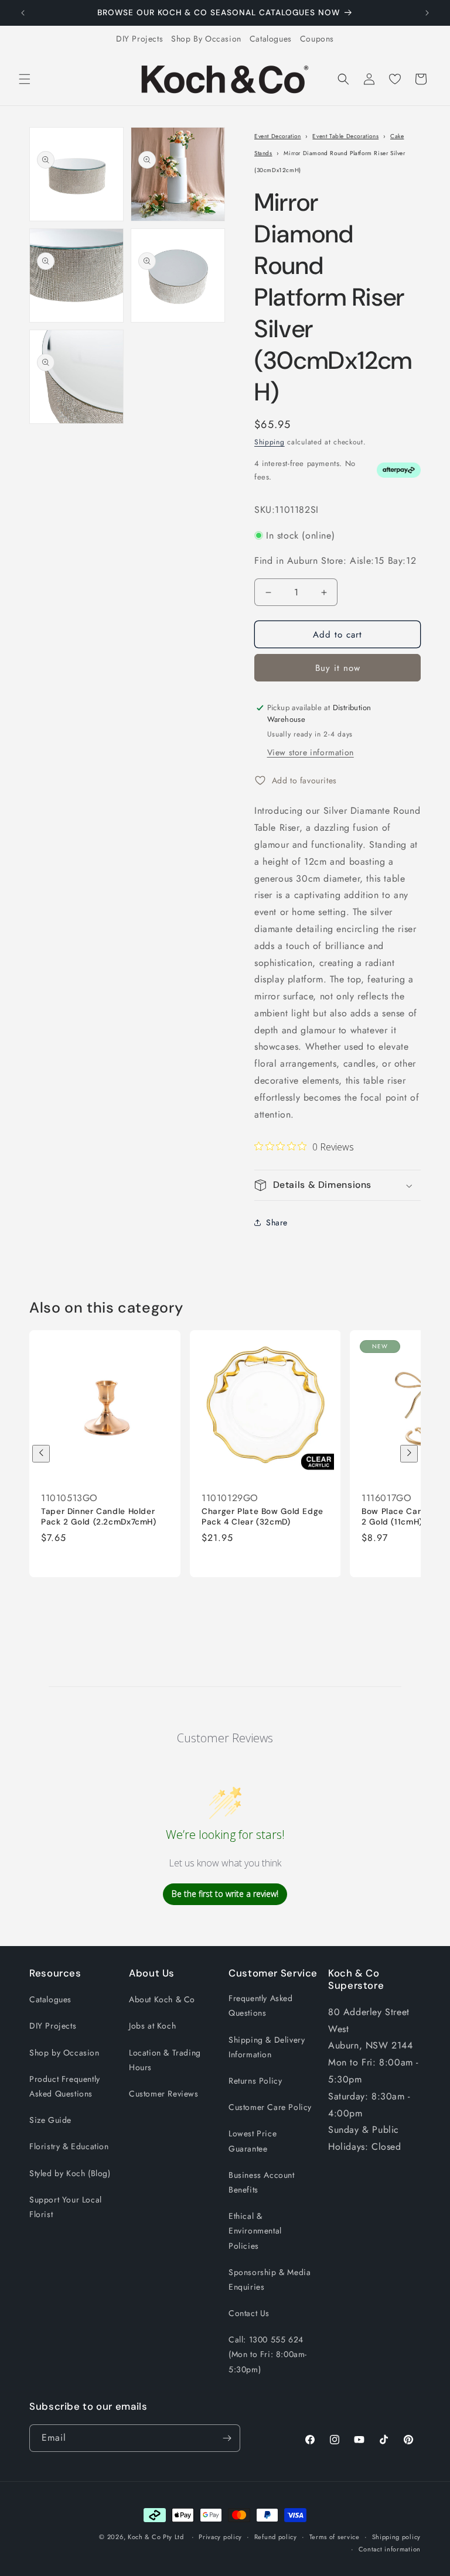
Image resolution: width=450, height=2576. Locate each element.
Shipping (270, 442)
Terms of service (335, 2537)
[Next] (409, 1454)
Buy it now (338, 668)
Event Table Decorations (345, 136)
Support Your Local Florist (66, 2207)
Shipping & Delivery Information (267, 2047)
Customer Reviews (164, 2094)
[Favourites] (395, 79)
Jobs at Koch (152, 2026)
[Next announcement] (427, 13)
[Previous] (41, 1454)
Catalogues (271, 39)
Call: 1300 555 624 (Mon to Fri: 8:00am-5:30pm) (268, 2354)
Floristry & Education (69, 2146)
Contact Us (249, 2313)
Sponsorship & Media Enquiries (270, 2279)
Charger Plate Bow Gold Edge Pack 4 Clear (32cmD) (262, 1517)
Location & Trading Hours (165, 2060)
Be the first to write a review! (225, 1894)
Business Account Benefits (262, 2182)
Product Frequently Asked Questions (65, 2086)
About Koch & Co (162, 1999)
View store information (311, 752)
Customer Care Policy (270, 2107)
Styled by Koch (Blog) (70, 2173)
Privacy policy (220, 2537)
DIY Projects (139, 39)
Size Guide (50, 2120)
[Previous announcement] (23, 13)
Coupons (317, 39)
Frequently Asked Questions (261, 2005)
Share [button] (277, 1222)
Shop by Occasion (64, 2053)
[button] (25, 79)
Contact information (390, 2549)
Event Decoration (278, 136)
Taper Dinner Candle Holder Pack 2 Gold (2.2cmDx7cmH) (99, 1517)
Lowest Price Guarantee (253, 2141)
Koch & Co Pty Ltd (156, 2537)
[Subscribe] (227, 2438)
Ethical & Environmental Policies (255, 2231)
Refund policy (276, 2537)
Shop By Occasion (206, 39)
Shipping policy (397, 2537)
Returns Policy (255, 2081)
